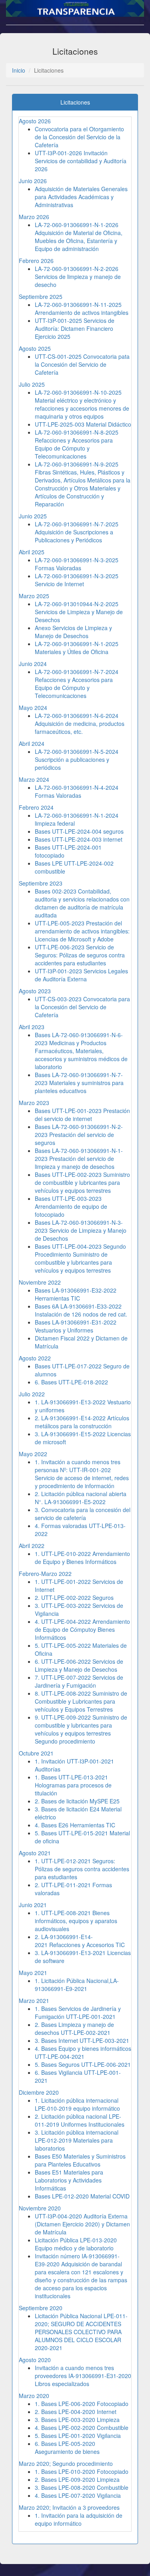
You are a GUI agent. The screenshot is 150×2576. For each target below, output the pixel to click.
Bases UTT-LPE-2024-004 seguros (79, 831)
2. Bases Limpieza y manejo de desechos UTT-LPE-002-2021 (74, 2028)
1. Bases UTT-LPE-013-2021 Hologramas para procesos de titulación (73, 1785)
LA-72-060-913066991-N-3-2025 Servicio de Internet (77, 580)
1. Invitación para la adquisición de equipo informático (79, 2519)
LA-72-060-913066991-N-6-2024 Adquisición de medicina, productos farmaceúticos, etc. (80, 724)
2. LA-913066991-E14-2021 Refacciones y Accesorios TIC (80, 1941)
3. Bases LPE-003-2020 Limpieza (77, 2420)
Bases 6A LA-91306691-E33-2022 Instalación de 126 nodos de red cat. (81, 1310)
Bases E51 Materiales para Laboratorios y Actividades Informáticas (69, 2180)
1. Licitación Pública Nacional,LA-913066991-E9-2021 (77, 1985)
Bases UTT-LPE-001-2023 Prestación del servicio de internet (82, 1115)
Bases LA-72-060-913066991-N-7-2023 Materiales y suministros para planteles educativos (79, 1083)
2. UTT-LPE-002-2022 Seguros (74, 1597)
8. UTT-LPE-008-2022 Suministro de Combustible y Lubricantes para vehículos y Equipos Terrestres (81, 1701)
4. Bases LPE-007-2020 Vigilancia (78, 2495)
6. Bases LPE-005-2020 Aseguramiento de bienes (67, 2447)
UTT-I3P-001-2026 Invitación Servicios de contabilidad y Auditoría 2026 (81, 161)
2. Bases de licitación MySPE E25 (77, 1801)
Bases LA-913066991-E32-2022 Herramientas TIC (76, 1294)
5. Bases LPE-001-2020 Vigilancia (78, 2436)
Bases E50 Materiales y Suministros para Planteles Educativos (80, 2160)
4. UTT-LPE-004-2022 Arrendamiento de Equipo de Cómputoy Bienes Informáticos (82, 1629)
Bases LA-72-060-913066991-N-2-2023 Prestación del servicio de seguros (79, 1135)
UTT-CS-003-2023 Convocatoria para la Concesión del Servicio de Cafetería (82, 1007)
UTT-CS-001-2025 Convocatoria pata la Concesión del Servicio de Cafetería (82, 364)
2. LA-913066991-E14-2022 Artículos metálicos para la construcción (82, 1422)
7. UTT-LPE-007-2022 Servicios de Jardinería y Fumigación (79, 1681)
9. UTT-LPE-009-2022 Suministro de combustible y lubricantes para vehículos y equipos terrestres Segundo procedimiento (81, 1729)
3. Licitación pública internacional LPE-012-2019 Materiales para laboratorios (77, 2140)
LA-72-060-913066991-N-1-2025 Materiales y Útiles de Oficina (77, 648)
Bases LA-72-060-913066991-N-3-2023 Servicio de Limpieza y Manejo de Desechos (81, 1230)
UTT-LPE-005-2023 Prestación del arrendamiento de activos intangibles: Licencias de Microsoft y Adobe (82, 931)
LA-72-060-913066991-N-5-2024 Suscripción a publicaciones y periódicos (77, 759)
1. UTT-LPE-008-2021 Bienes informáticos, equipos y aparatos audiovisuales (76, 1921)
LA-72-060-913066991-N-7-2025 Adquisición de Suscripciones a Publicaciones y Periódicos (77, 532)
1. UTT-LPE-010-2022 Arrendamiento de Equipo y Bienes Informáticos (82, 1558)
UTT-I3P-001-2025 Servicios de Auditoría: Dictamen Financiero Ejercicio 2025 (75, 328)
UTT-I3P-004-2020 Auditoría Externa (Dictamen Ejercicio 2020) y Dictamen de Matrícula (82, 2224)
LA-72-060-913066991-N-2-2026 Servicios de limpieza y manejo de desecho (78, 277)
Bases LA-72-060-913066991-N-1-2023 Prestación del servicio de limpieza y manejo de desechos (79, 1159)
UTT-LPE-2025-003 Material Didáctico (83, 424)
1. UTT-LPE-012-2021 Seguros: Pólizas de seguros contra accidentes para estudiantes (82, 1869)
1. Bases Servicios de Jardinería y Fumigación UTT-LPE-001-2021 (78, 2013)
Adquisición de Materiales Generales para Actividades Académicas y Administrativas (81, 197)
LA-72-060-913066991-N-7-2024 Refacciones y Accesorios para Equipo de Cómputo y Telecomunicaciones (77, 684)
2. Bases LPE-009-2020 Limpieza (77, 2479)
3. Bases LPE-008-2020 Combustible (82, 2487)
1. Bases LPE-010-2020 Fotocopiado (82, 2471)
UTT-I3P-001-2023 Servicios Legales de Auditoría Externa (81, 975)
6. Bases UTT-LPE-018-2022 (71, 1382)
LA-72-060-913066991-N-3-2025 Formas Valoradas (77, 564)
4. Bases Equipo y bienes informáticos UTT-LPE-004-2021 (83, 2052)
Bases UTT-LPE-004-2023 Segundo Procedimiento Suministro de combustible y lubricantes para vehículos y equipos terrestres (80, 1258)
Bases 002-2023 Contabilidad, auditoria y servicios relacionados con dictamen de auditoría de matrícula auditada (82, 903)
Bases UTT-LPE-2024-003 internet (79, 839)
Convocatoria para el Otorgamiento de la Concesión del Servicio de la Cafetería (79, 137)
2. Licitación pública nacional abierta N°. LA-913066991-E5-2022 (81, 1498)
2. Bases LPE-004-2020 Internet (76, 2412)
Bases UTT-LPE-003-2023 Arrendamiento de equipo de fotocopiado (71, 1206)
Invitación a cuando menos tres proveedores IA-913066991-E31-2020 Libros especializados (83, 2376)
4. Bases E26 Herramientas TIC (75, 1825)
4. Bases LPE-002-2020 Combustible (82, 2428)
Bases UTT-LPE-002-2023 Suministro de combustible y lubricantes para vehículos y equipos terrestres (82, 1182)
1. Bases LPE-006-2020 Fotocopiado (82, 2404)
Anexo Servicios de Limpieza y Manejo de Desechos (73, 632)
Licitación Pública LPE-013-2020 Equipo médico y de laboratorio (76, 2244)
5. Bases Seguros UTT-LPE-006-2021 (83, 2064)
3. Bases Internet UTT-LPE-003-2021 (82, 2040)
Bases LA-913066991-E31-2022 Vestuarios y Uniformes (76, 1326)
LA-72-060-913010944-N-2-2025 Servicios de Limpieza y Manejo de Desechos (79, 612)
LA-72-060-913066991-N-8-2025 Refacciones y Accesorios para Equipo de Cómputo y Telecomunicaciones (77, 444)
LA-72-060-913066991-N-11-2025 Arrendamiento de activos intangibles (82, 308)
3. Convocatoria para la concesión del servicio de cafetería (83, 1514)
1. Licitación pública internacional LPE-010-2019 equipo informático (77, 2104)
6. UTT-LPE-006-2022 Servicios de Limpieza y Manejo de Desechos (79, 1665)
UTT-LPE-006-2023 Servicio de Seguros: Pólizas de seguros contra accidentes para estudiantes (80, 955)
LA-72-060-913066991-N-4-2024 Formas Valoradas (77, 791)
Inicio (19, 70)
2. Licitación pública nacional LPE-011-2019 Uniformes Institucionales (80, 2120)
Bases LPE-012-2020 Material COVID (82, 2196)
